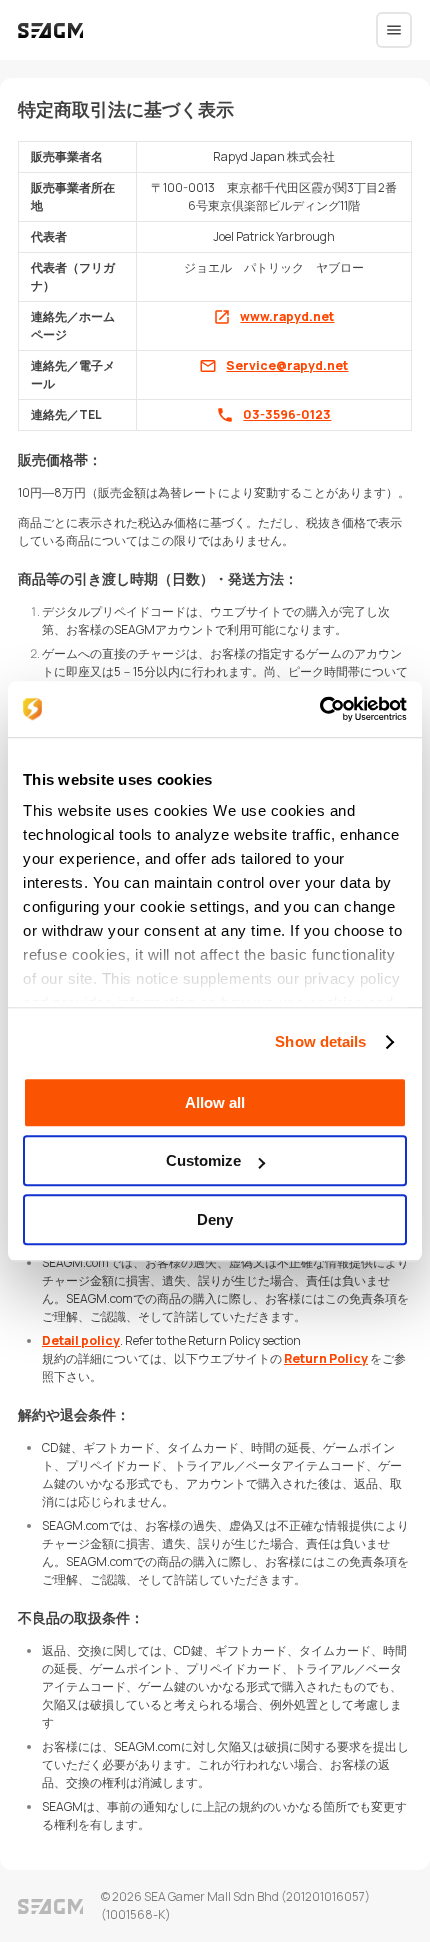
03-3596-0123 (287, 414)
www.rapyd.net (287, 316)
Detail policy (81, 1340)
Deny (215, 1219)
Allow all (215, 1102)
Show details (320, 1041)
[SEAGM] (50, 30)
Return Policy (326, 1358)
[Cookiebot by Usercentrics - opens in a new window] (319, 709)
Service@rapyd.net (287, 365)
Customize (203, 1160)
